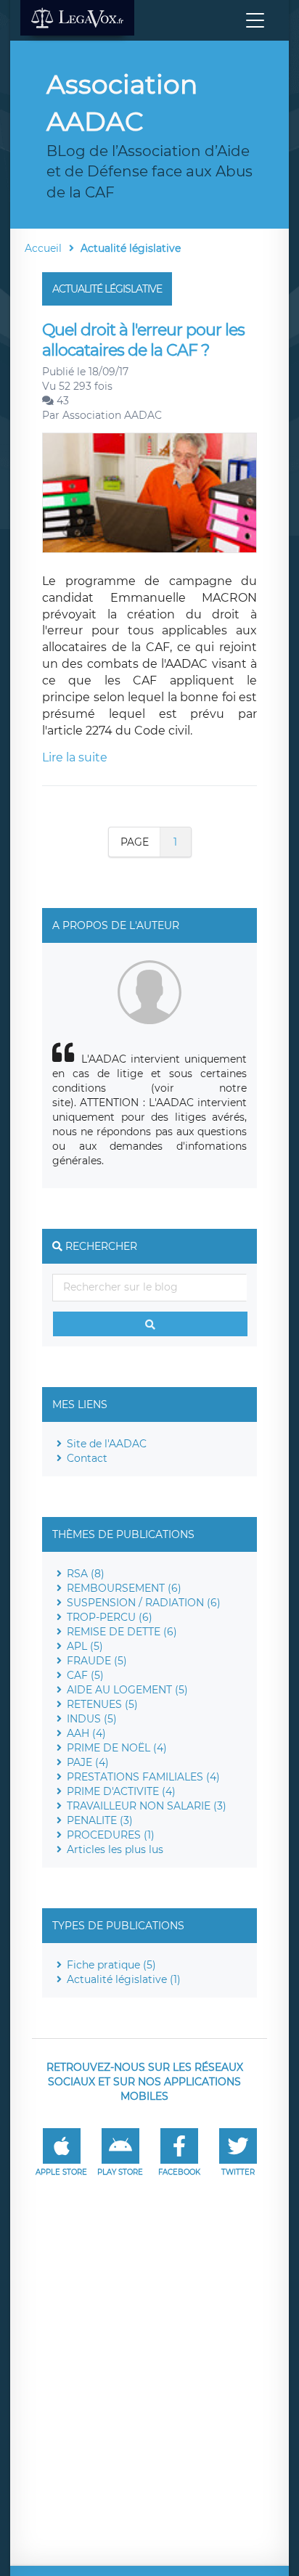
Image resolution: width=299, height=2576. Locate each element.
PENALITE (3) (100, 1820)
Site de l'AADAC (107, 1444)
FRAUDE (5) (97, 1661)
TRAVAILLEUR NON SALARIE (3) (147, 1806)
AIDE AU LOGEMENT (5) (127, 1690)
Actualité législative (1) (124, 1979)
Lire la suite (75, 757)
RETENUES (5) (102, 1704)
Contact (87, 1458)
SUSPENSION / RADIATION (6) (144, 1603)
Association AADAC (112, 415)
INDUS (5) (92, 1719)
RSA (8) (86, 1574)
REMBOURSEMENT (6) (124, 1588)
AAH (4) (86, 1733)
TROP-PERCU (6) (110, 1617)
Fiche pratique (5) (111, 1965)
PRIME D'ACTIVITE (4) (121, 1791)
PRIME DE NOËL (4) (117, 1748)
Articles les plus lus (115, 1849)
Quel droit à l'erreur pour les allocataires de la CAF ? (143, 340)
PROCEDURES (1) (111, 1835)
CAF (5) (85, 1675)
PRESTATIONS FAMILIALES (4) (143, 1777)
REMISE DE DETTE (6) (122, 1632)
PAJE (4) (88, 1762)
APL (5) (85, 1646)
